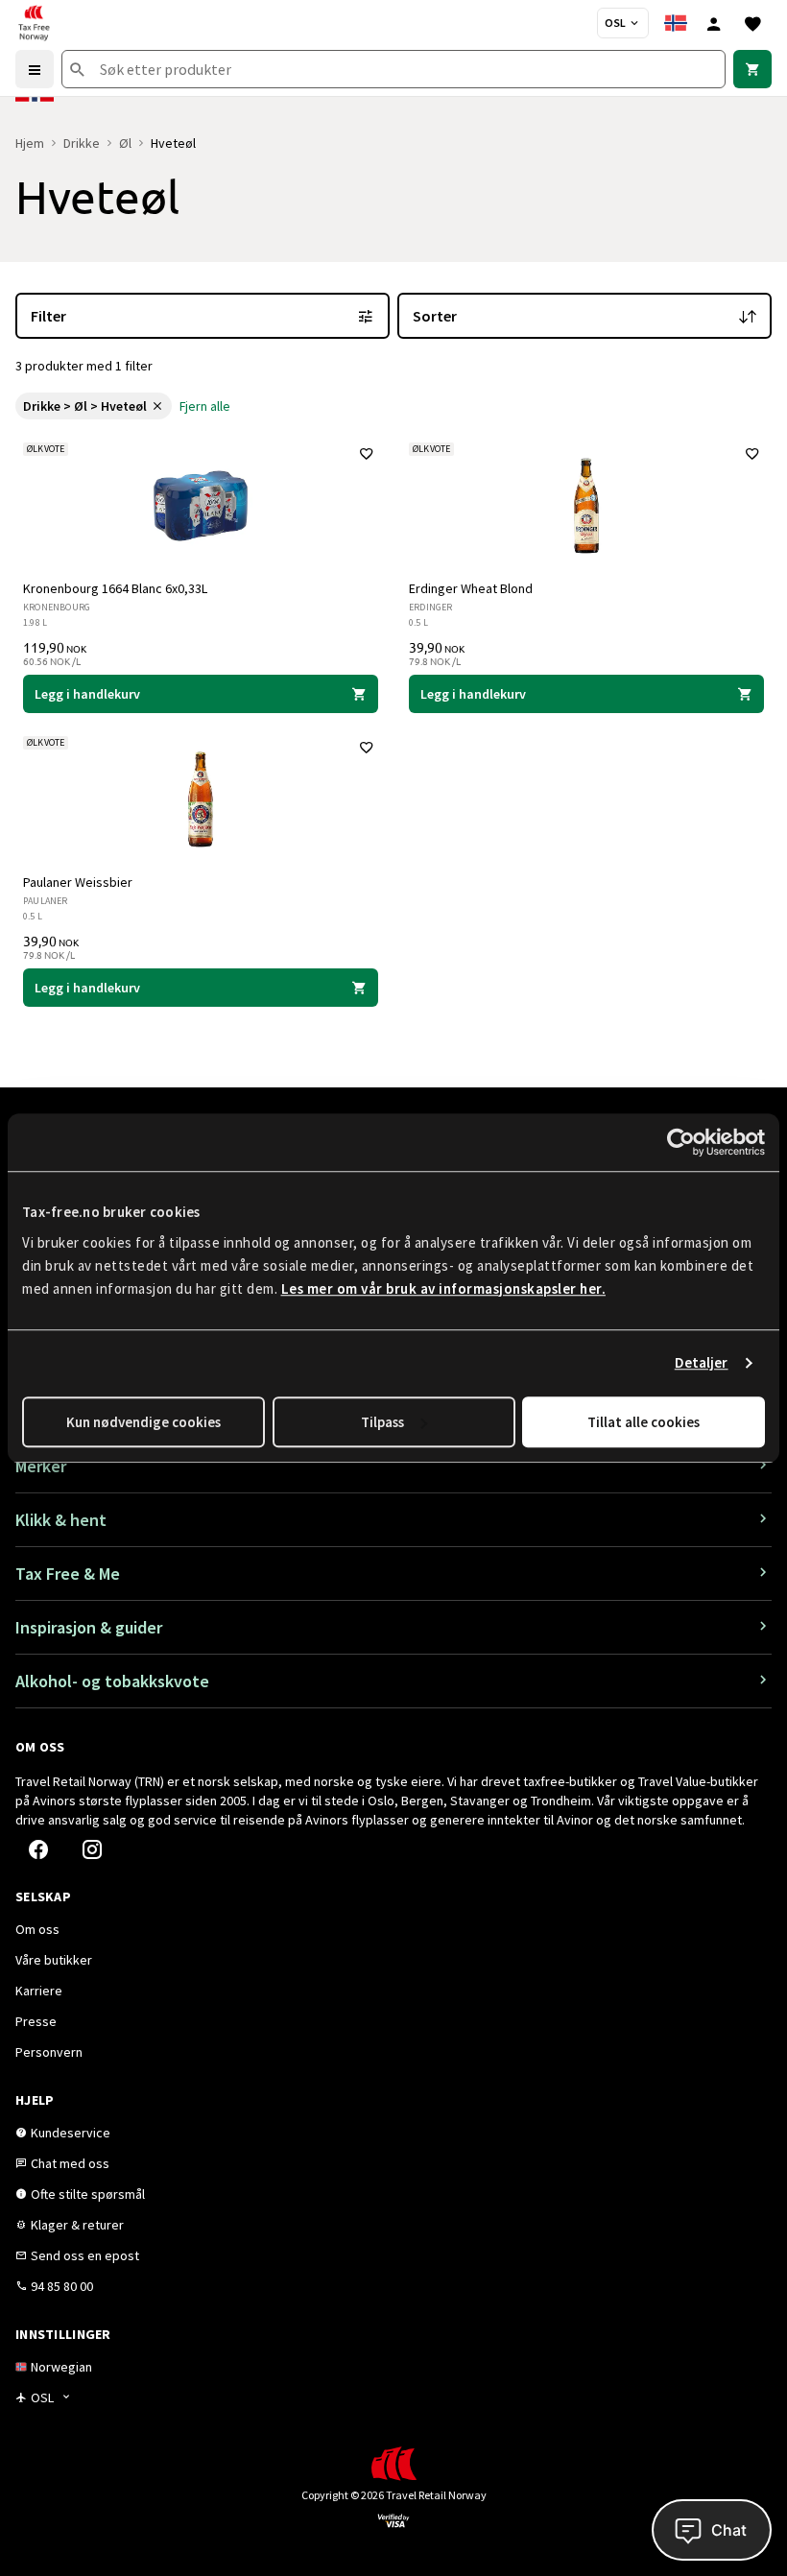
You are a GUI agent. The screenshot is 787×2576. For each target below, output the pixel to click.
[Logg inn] (714, 23)
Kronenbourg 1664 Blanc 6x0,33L (115, 588)
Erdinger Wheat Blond (471, 588)
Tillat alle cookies (644, 1422)
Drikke (82, 143)
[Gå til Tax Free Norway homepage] (34, 23)
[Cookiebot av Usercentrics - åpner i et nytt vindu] (681, 1142)
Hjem (30, 143)
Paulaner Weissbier (78, 882)
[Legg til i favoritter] (367, 454)
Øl (125, 143)
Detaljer (702, 1362)
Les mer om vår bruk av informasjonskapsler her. (444, 1288)
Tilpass (382, 1422)
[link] (752, 69)
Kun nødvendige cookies (143, 1422)
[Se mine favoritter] (752, 23)
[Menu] (35, 69)
